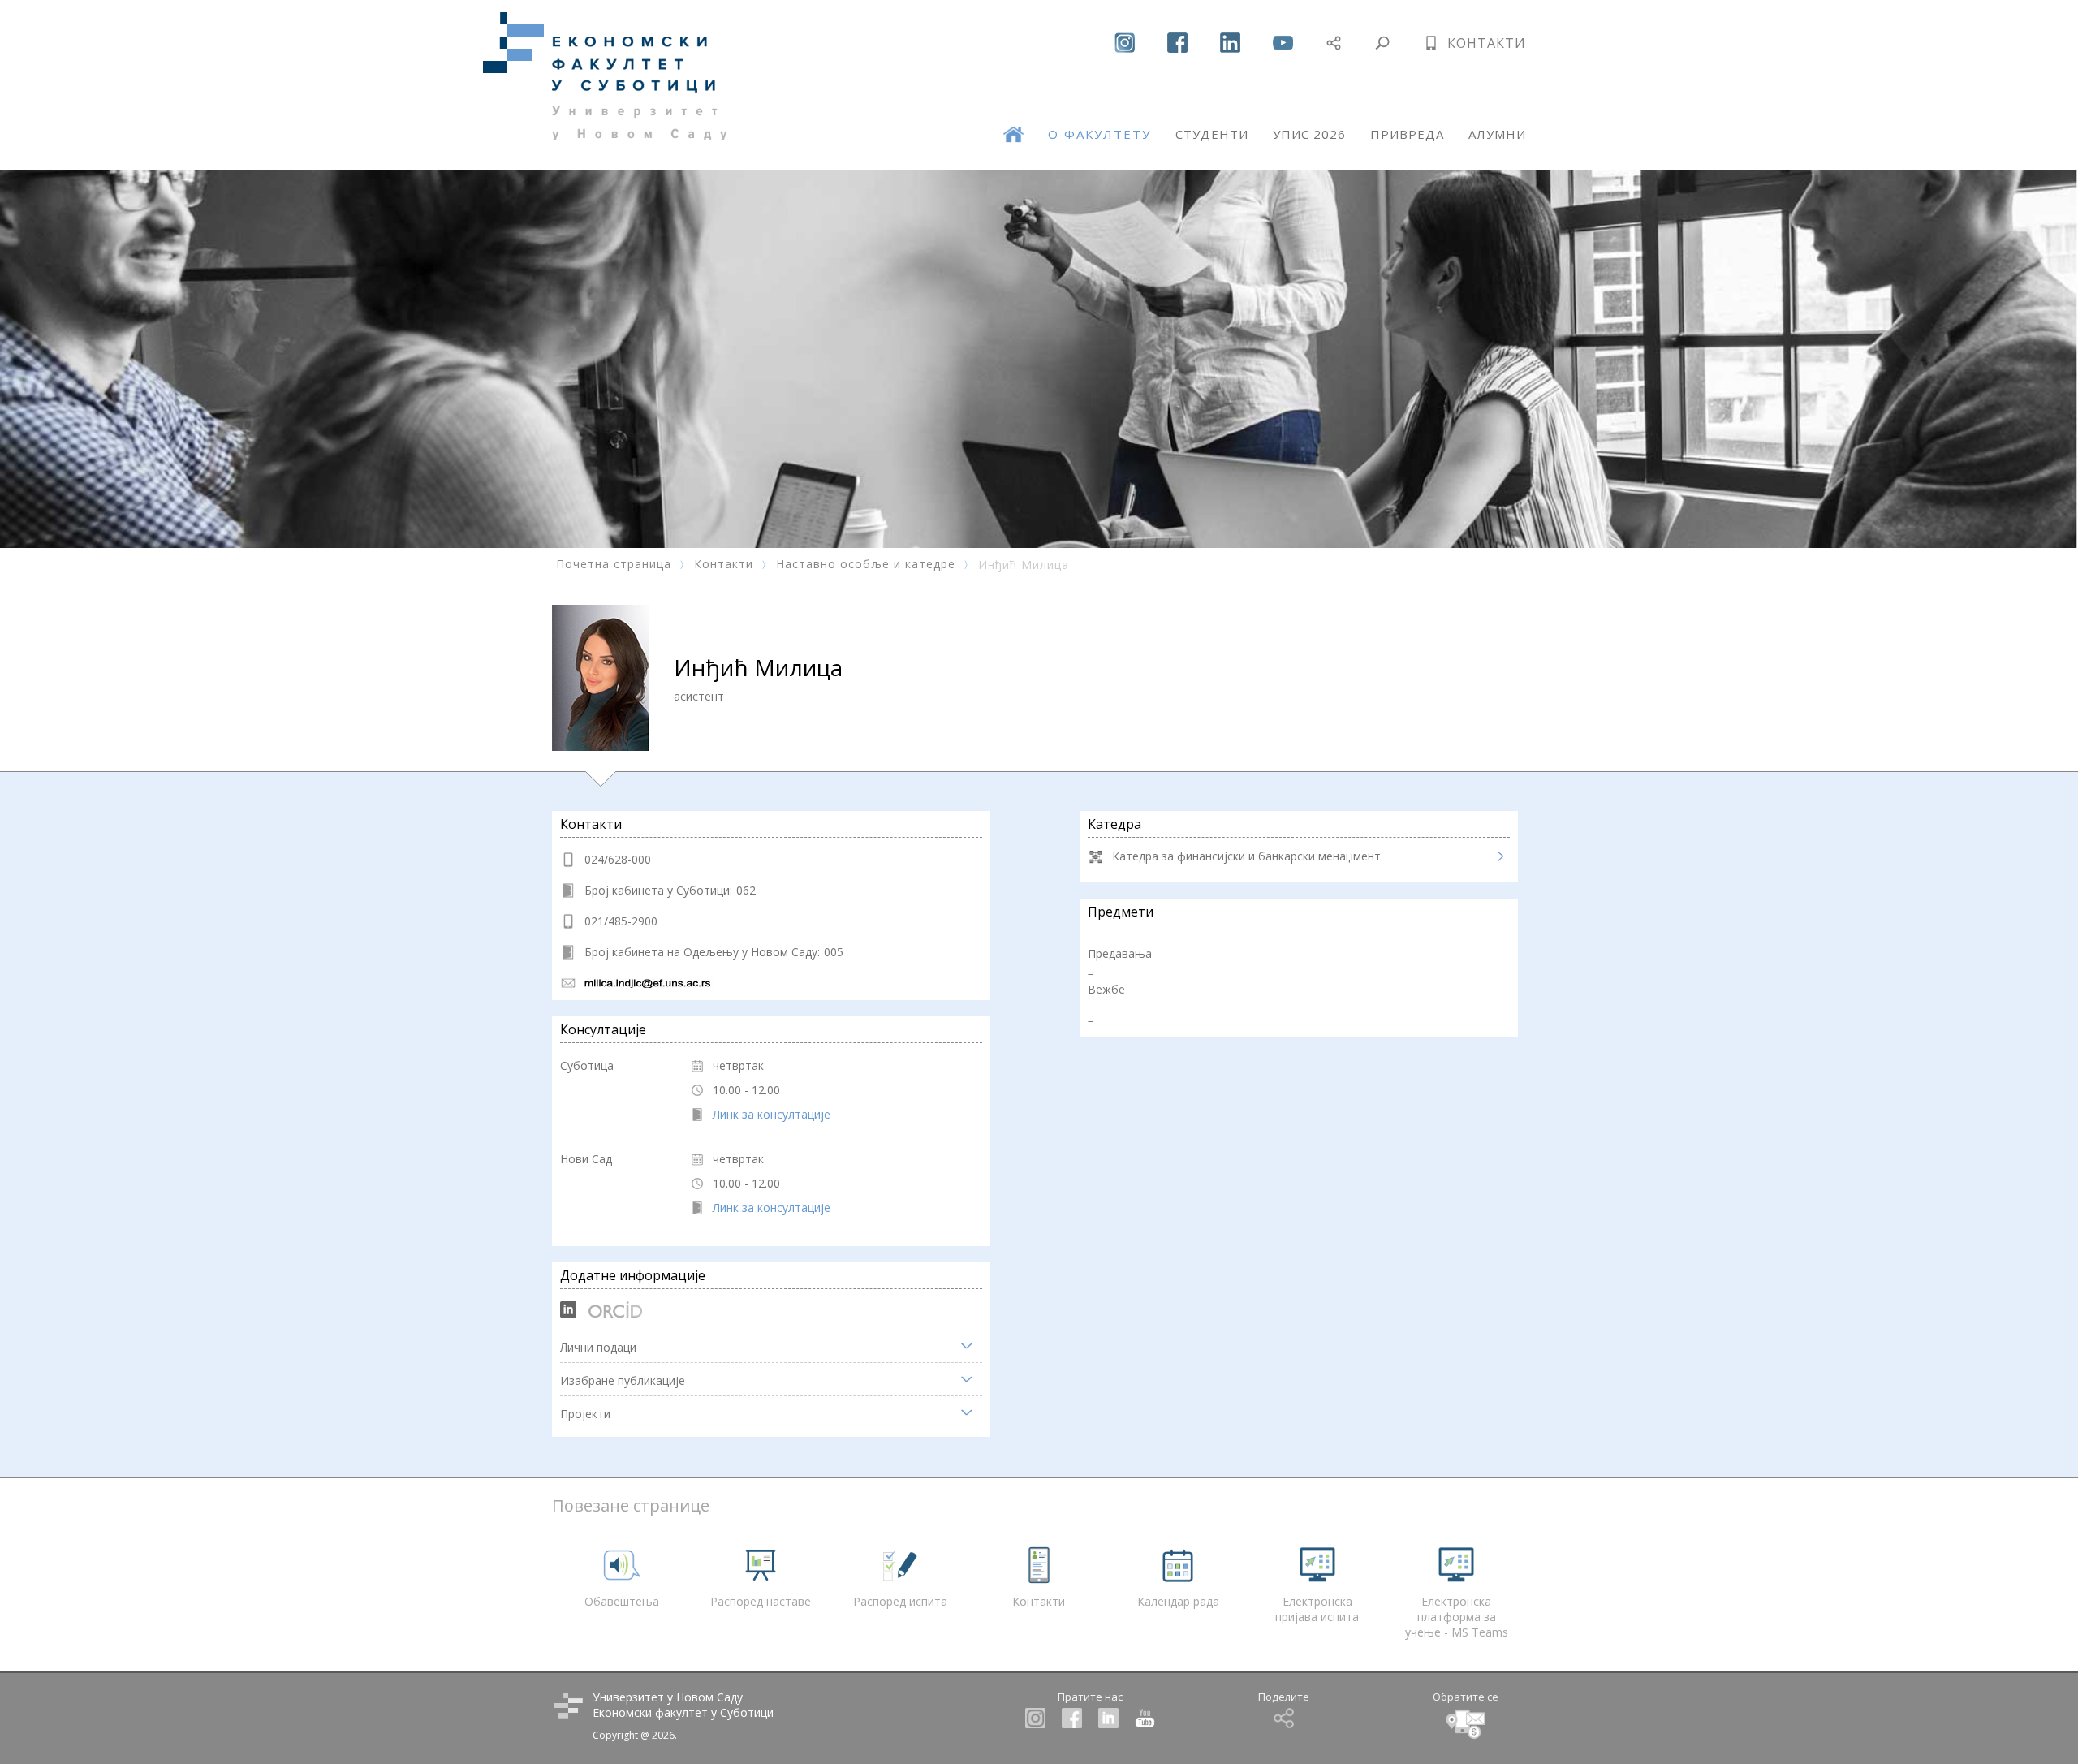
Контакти (724, 564)
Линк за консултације (772, 1114)
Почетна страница (614, 564)
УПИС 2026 (1309, 134)
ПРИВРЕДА (1407, 134)
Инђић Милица (1024, 565)
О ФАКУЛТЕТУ (1099, 134)
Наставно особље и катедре (866, 564)
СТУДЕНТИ (1212, 134)
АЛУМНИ (1497, 134)
